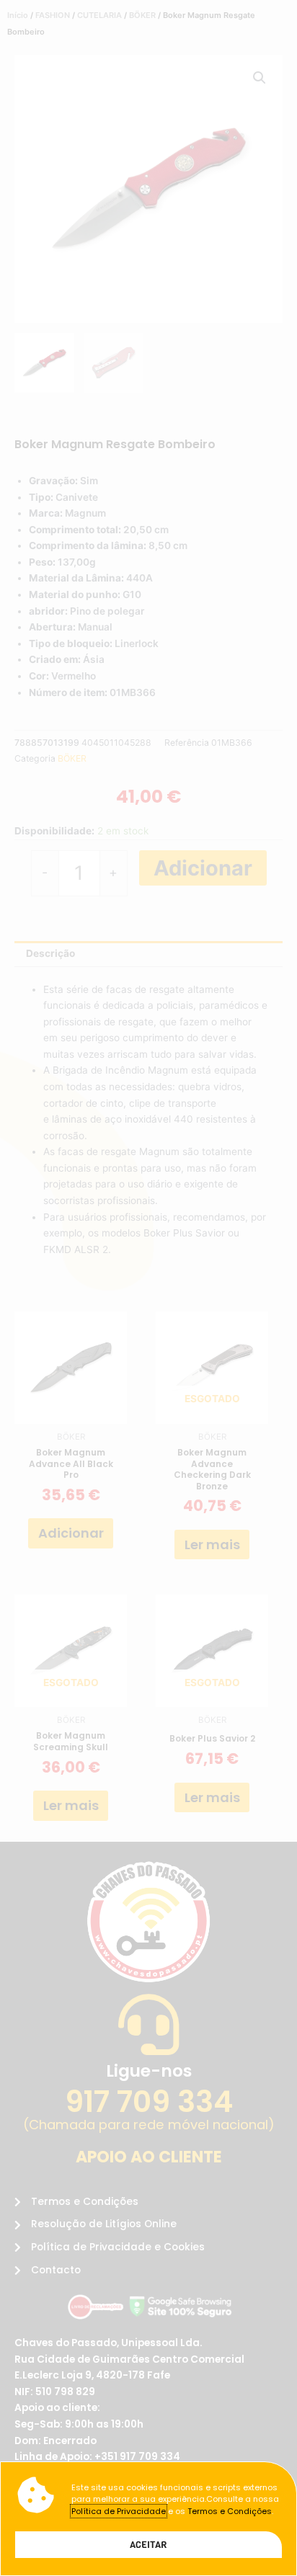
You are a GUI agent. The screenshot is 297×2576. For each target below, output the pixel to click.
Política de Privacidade (119, 2511)
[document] (148, 1288)
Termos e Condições (230, 2511)
